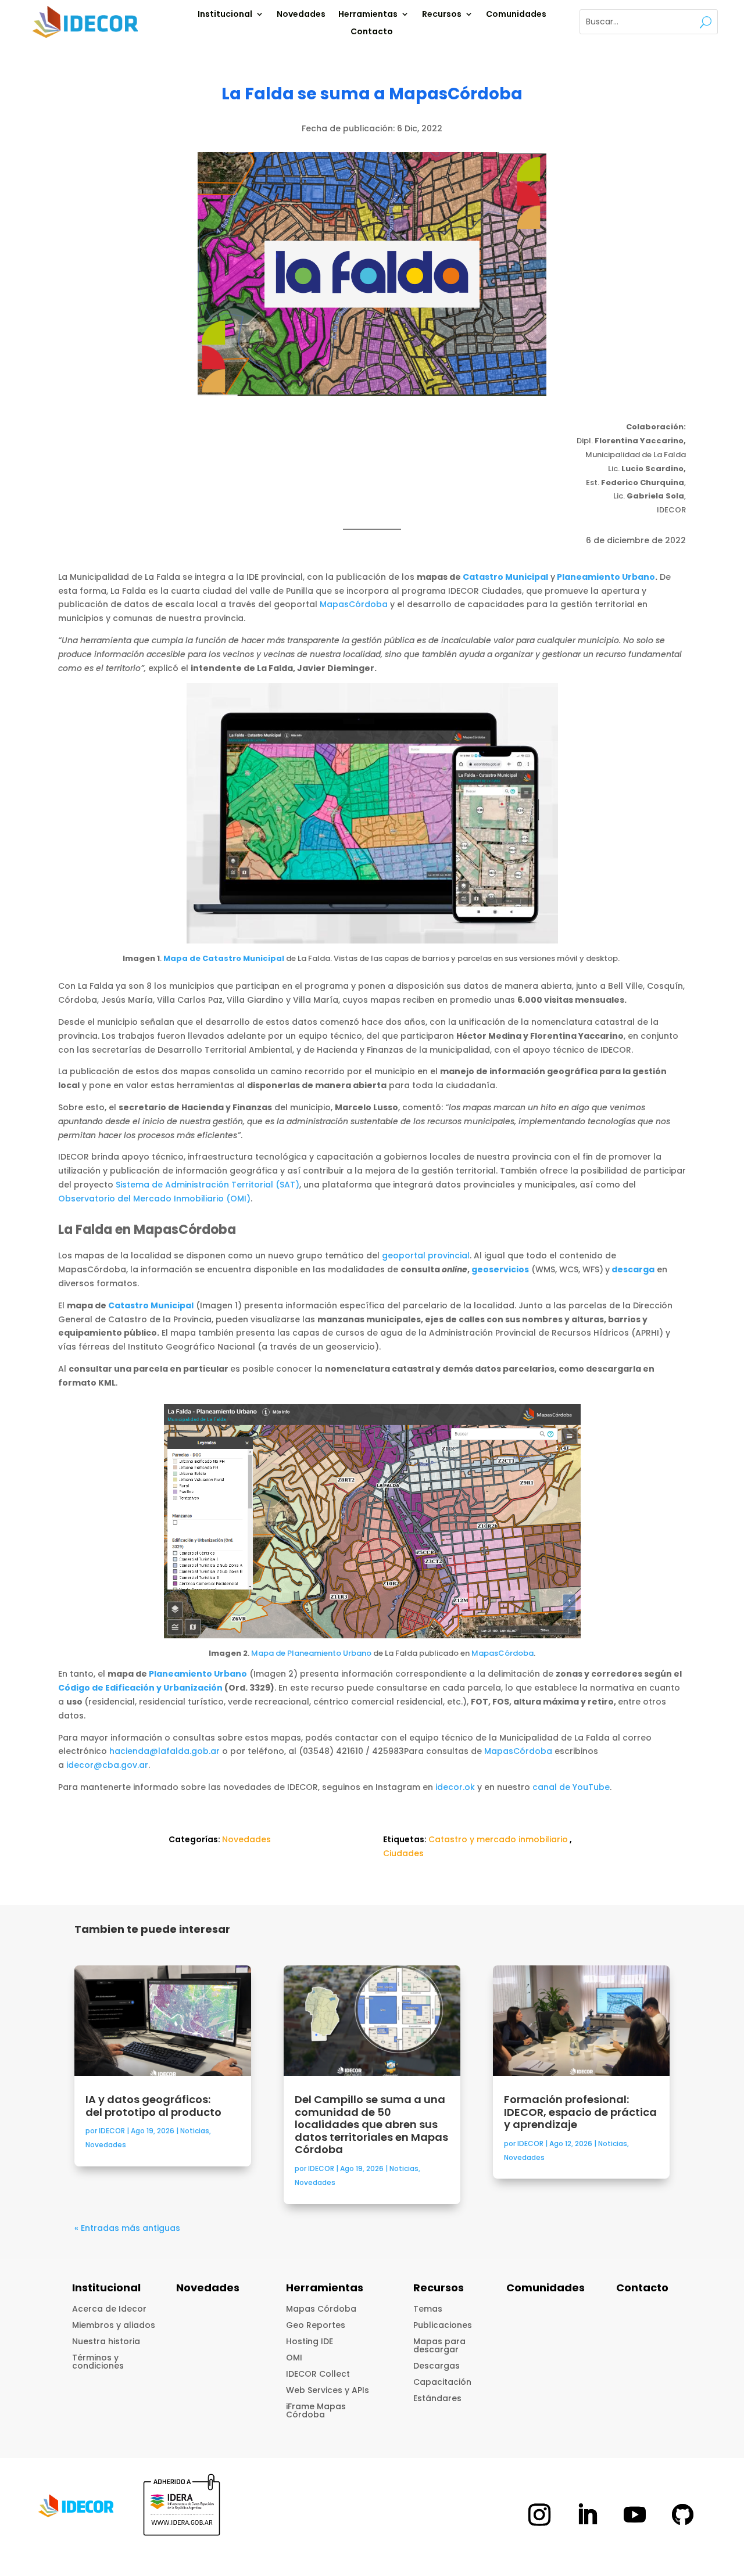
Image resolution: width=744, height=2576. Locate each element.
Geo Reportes (316, 2325)
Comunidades (516, 15)
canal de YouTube (571, 1787)
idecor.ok (455, 1787)
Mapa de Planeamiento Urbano (311, 1653)
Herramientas (368, 15)
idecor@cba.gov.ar (107, 1765)
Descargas (437, 2366)
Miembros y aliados (114, 2325)
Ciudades (403, 1853)
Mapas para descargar (439, 2345)
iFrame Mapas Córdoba (316, 2410)
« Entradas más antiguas (127, 2228)
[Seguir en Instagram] (539, 2514)
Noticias (195, 2131)
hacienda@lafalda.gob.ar (164, 1751)
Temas (428, 2309)
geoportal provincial (426, 1255)
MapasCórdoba (354, 604)
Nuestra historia (106, 2341)
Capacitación (442, 2382)
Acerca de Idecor (109, 2309)
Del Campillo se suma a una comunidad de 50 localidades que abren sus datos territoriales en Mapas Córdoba (371, 2124)
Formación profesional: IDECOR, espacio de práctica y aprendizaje (580, 2112)
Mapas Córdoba (321, 2309)
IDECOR (112, 2131)
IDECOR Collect (318, 2374)
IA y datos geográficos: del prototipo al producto (155, 2106)
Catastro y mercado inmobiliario (498, 1839)
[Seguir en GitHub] (682, 2514)
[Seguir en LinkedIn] (587, 2514)
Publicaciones (443, 2325)
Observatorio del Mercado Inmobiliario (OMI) (154, 1199)
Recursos (442, 15)
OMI (294, 2358)
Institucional (225, 15)
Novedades (301, 15)
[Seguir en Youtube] (635, 2514)
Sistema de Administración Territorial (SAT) (208, 1185)
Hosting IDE (310, 2341)
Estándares (437, 2398)
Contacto (372, 32)
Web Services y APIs (328, 2390)
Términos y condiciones (98, 2362)
